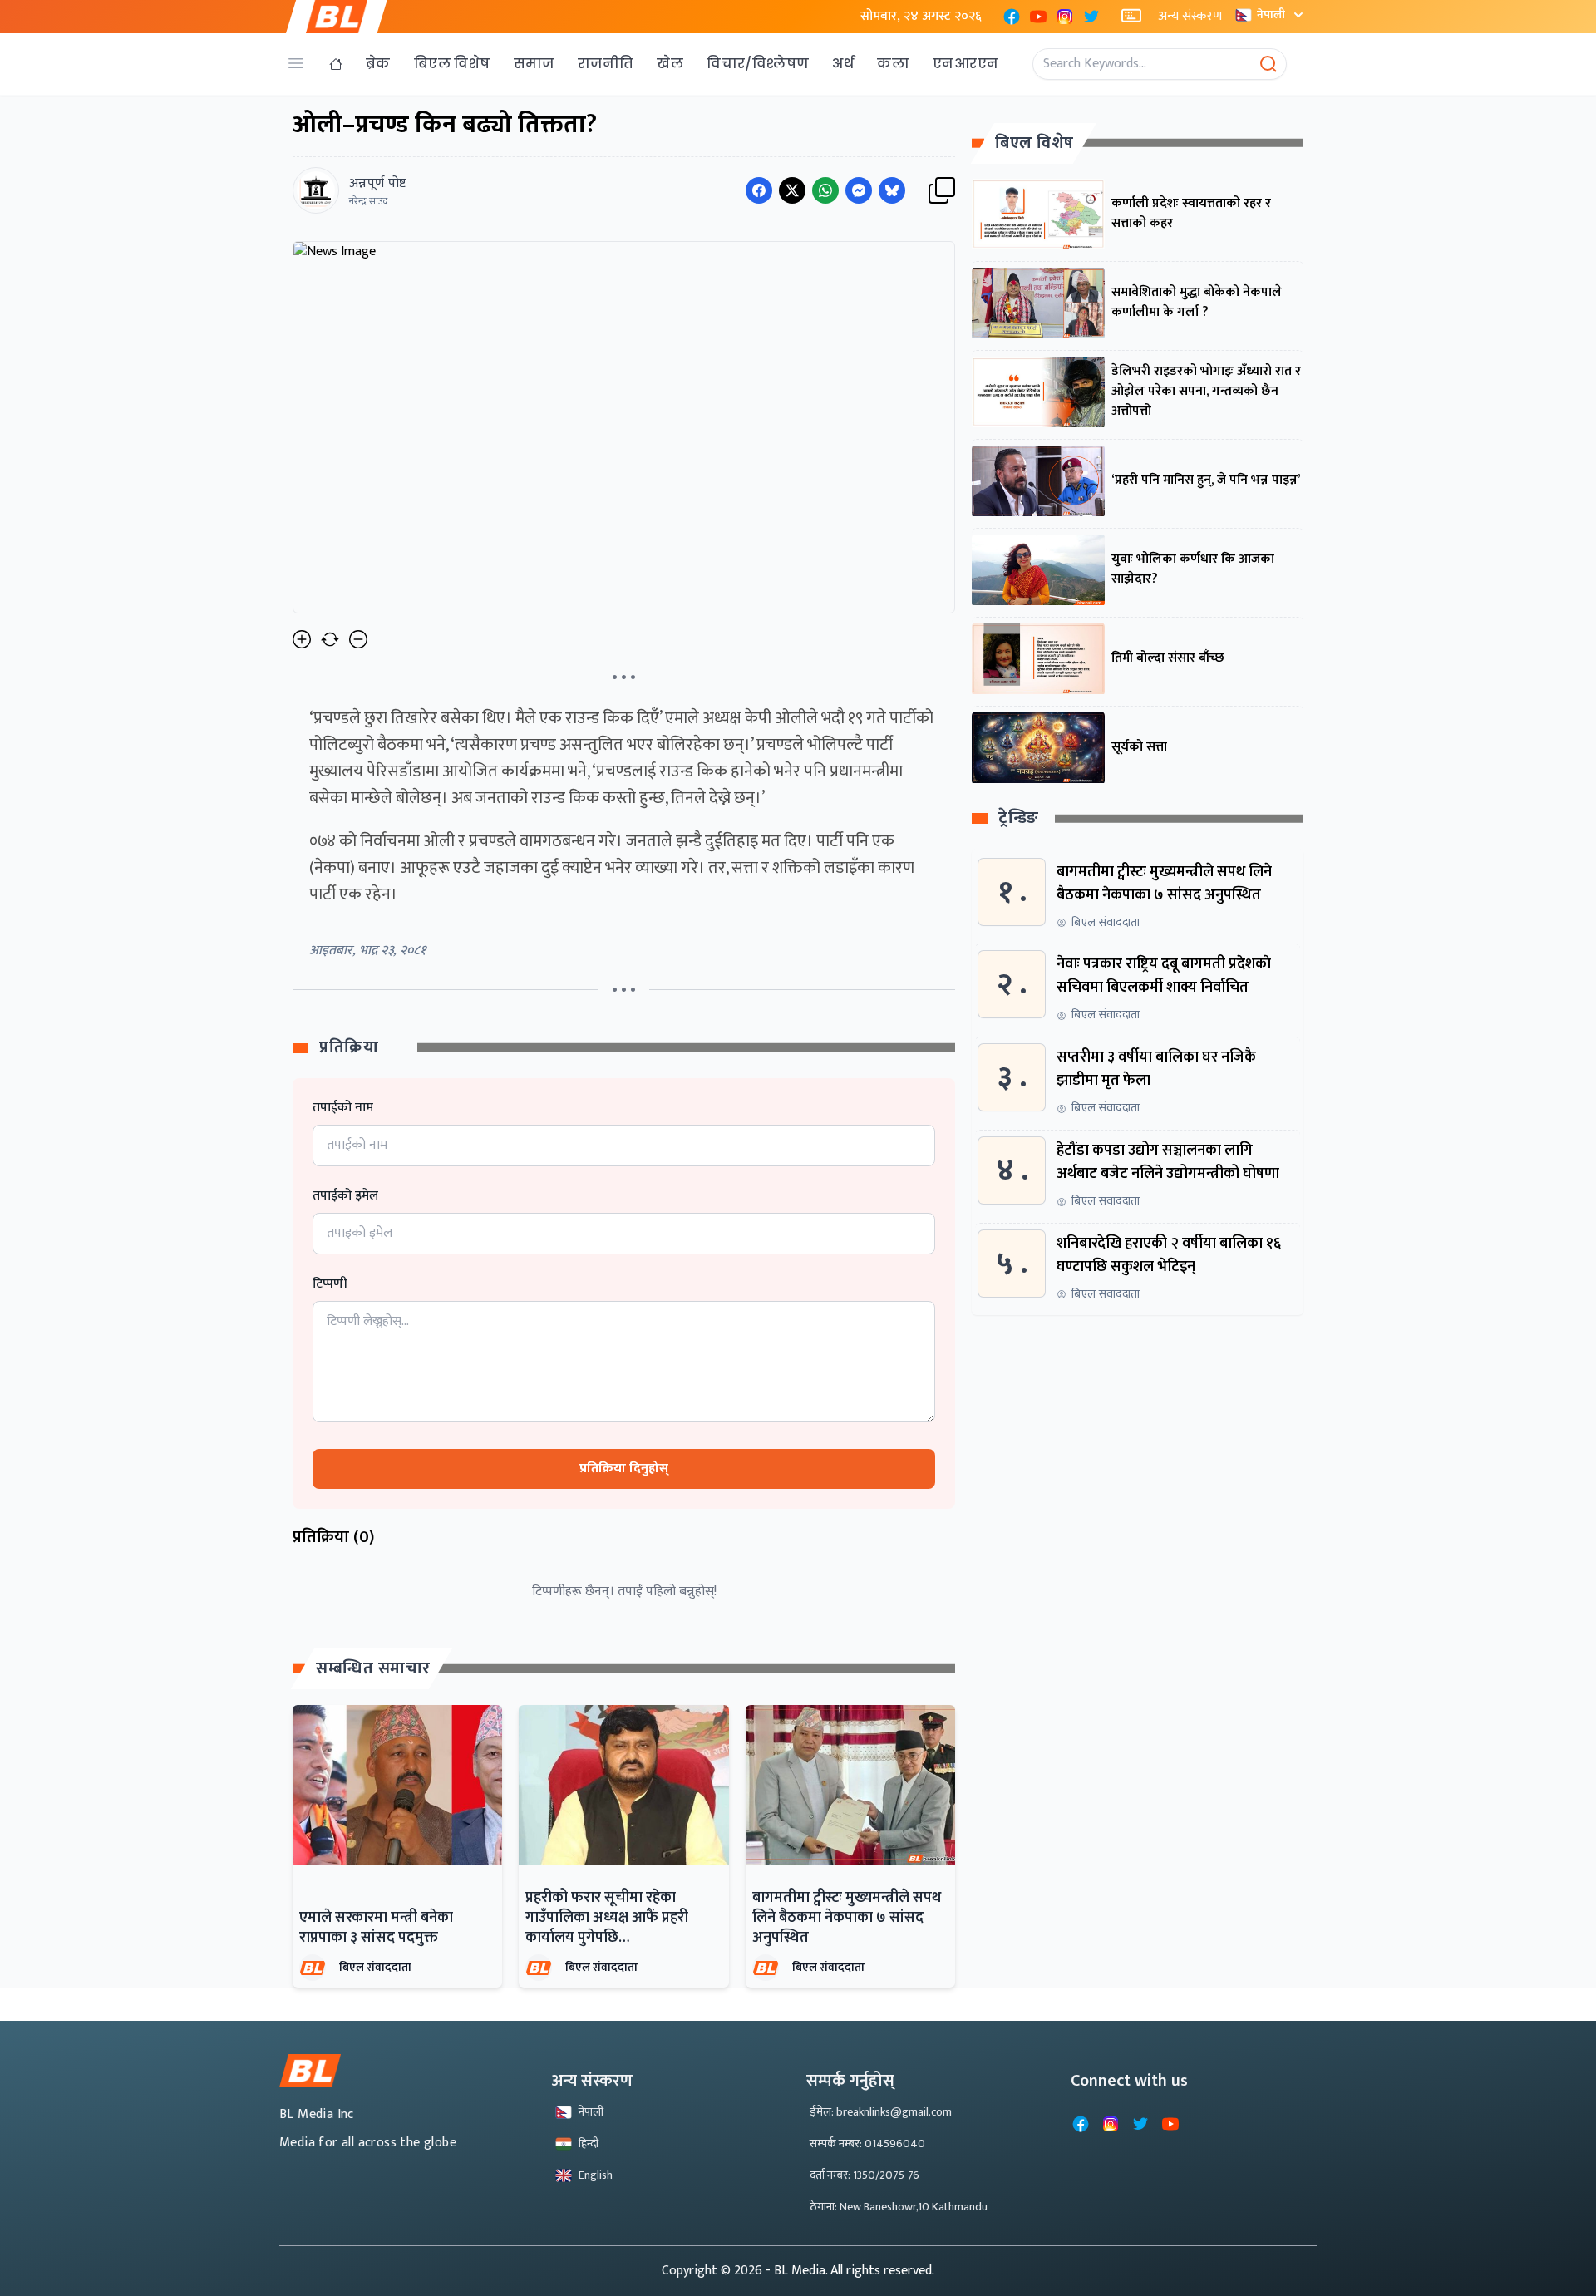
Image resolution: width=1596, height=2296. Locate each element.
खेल (670, 64)
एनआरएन (965, 64)
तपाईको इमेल (345, 1196)
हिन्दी (589, 2143)
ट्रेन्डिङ (1019, 819)
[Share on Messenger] (859, 190)
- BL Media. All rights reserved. (850, 2271)
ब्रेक (378, 64)
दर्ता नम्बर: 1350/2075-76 (864, 2175)
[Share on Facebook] (759, 190)
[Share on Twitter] (792, 190)
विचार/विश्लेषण (758, 64)
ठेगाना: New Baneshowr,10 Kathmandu (899, 2207)
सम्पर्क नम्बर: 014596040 (867, 2143)
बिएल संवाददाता (375, 1967)
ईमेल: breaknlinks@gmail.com (881, 2112)
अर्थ (843, 64)
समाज (534, 64)
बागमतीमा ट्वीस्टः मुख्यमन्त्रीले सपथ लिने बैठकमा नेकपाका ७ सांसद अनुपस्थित (847, 1918)
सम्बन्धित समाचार (373, 1668)
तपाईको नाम (343, 1108)
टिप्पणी (330, 1284)
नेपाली (1271, 15)
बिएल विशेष (452, 64)
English (596, 2175)
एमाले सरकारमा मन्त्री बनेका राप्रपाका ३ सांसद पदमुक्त (376, 1928)
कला (893, 64)
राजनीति (606, 64)
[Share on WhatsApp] (825, 190)
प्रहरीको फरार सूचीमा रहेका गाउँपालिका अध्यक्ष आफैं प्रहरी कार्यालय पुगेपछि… (607, 1918)
